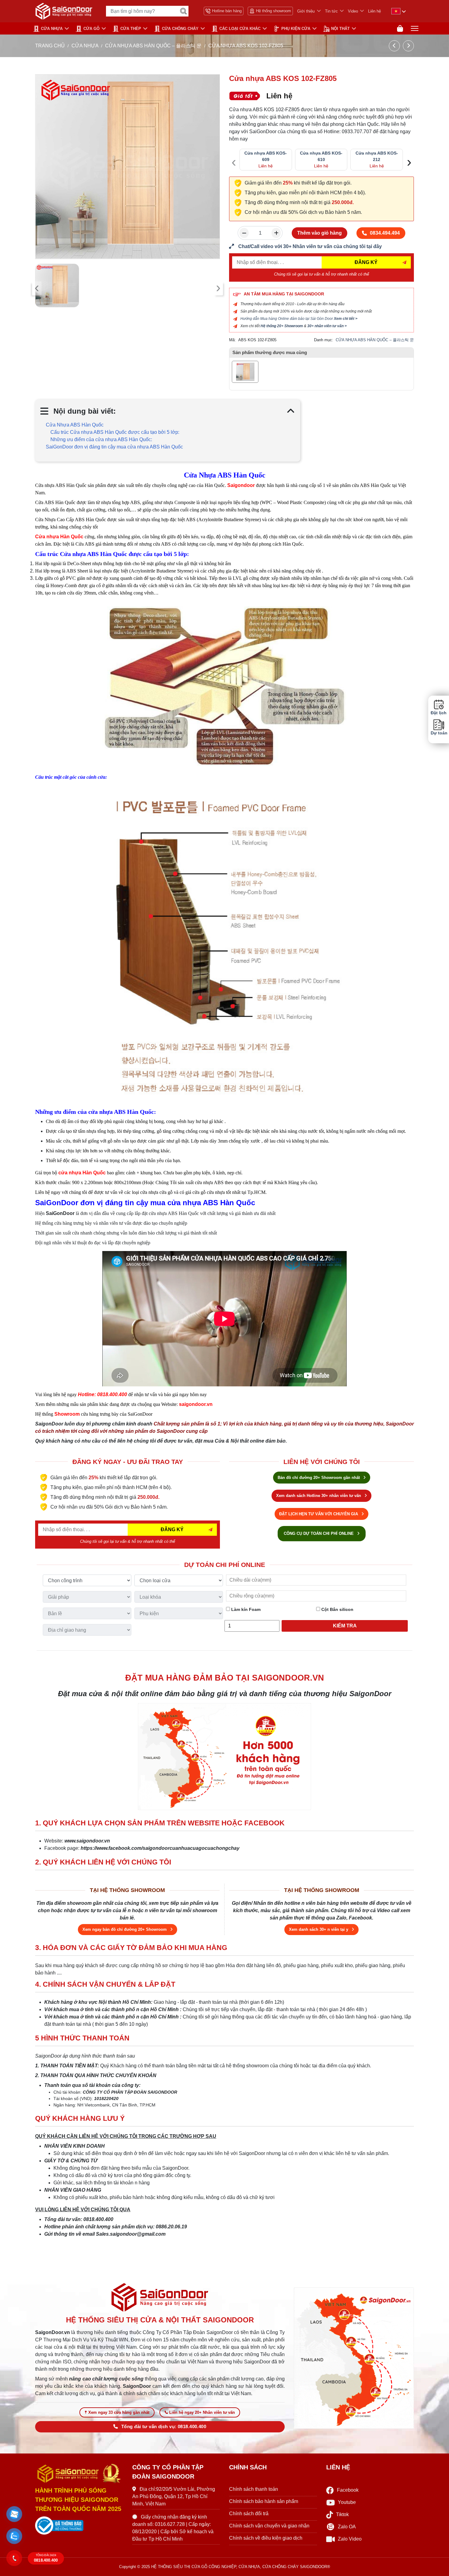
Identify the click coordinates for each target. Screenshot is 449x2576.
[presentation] (37, 288)
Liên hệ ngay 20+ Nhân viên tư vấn (202, 2412)
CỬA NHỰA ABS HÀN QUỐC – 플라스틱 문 (153, 46)
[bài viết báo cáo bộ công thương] (79, 2526)
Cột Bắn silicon (337, 1609)
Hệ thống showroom (274, 11)
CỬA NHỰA (52, 29)
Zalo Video (350, 2539)
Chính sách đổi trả (249, 2514)
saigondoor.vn (196, 1404)
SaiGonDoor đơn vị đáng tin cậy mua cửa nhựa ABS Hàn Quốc (114, 447)
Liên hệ (374, 11)
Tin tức (331, 11)
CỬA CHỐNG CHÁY (180, 29)
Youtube (347, 2502)
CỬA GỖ (91, 29)
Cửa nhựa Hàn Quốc (59, 537)
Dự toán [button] (439, 733)
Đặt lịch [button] (439, 713)
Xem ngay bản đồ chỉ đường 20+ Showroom (125, 1929)
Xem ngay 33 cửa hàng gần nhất (119, 2412)
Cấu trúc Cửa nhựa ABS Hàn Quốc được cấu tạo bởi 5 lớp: (115, 432)
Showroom (67, 1414)
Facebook (348, 2490)
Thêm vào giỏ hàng (319, 233)
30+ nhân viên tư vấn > (327, 326)
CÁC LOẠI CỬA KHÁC (240, 29)
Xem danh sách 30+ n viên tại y (319, 1929)
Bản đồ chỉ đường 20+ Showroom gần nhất (319, 1478)
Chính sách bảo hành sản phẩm (264, 2501)
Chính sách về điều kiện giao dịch (266, 2538)
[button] (14, 2514)
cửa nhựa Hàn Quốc (82, 1173)
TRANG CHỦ (50, 46)
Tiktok (342, 2514)
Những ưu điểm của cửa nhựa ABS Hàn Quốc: (101, 439)
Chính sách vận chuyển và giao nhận (269, 2526)
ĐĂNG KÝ (366, 262)
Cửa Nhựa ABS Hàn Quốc (75, 425)
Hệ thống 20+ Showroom (282, 326)
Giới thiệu (306, 11)
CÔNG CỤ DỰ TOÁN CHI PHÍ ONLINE (319, 1533)
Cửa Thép (131, 29)
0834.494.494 (385, 233)
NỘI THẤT (340, 29)
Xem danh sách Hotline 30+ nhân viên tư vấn (319, 1496)
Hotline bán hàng (227, 11)
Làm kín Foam (245, 1609)
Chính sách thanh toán (254, 2489)
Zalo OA (347, 2527)
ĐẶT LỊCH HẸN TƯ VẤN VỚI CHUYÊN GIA (319, 1514)
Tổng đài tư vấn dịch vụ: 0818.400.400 (164, 2427)
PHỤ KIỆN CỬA (296, 29)
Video (353, 11)
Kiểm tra (345, 1626)
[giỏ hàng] (400, 29)
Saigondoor (241, 485)
